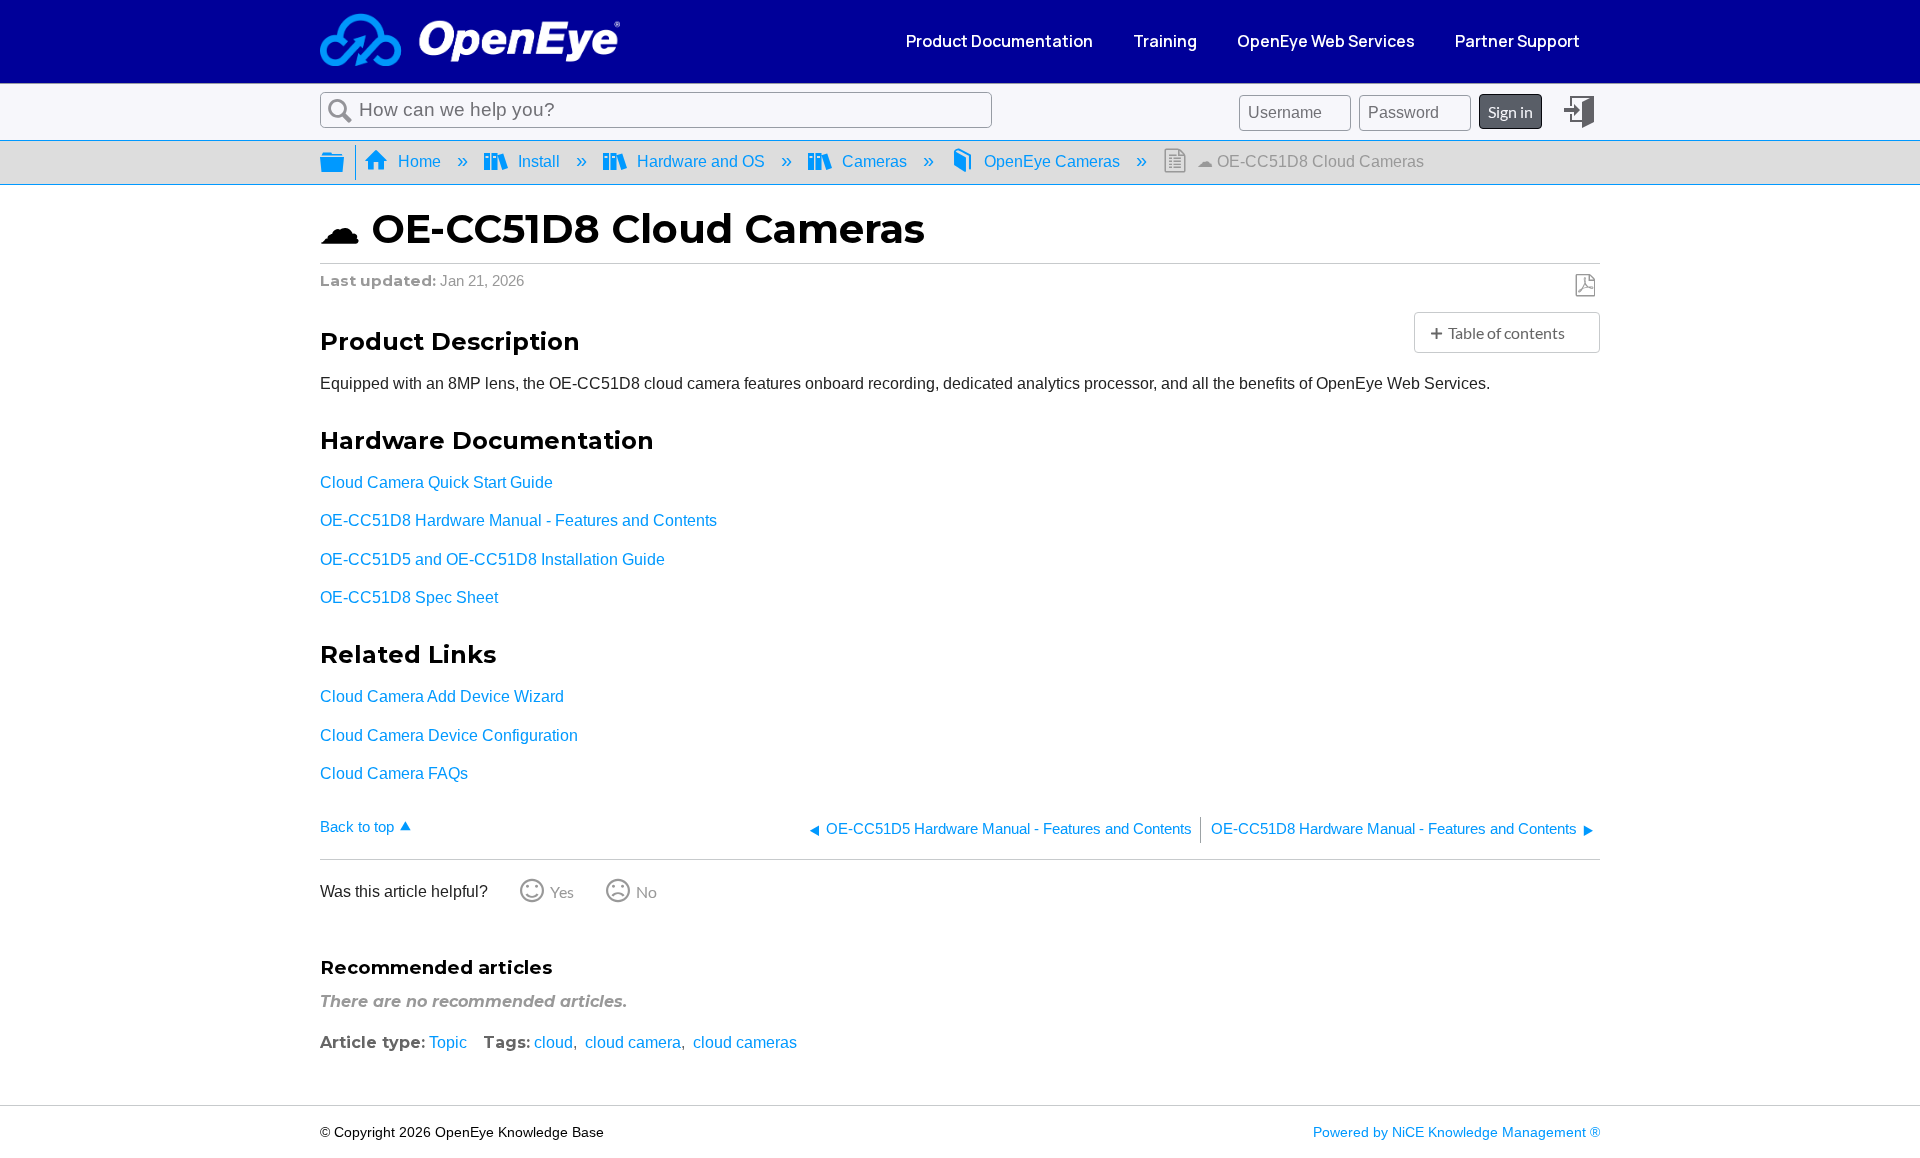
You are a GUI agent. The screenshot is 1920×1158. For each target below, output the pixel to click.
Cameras (874, 161)
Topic (448, 1042)
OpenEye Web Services (1326, 41)
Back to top (357, 826)
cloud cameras (745, 1042)
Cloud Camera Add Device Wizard (444, 696)
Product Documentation (999, 41)
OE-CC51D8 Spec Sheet (409, 597)
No (646, 891)
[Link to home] (470, 41)
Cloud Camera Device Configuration (451, 735)
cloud (553, 1042)
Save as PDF (1584, 286)
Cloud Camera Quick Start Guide (436, 482)
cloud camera (633, 1042)
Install (539, 161)
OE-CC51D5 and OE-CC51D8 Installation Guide (492, 559)
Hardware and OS (701, 161)
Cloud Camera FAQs (394, 773)
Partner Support (1517, 41)
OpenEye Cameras (1052, 161)
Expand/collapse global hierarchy (345, 162)
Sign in (1510, 111)
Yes (562, 891)
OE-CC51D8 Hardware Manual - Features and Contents (518, 520)
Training (1165, 41)
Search (340, 111)
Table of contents (1506, 332)
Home (419, 161)
